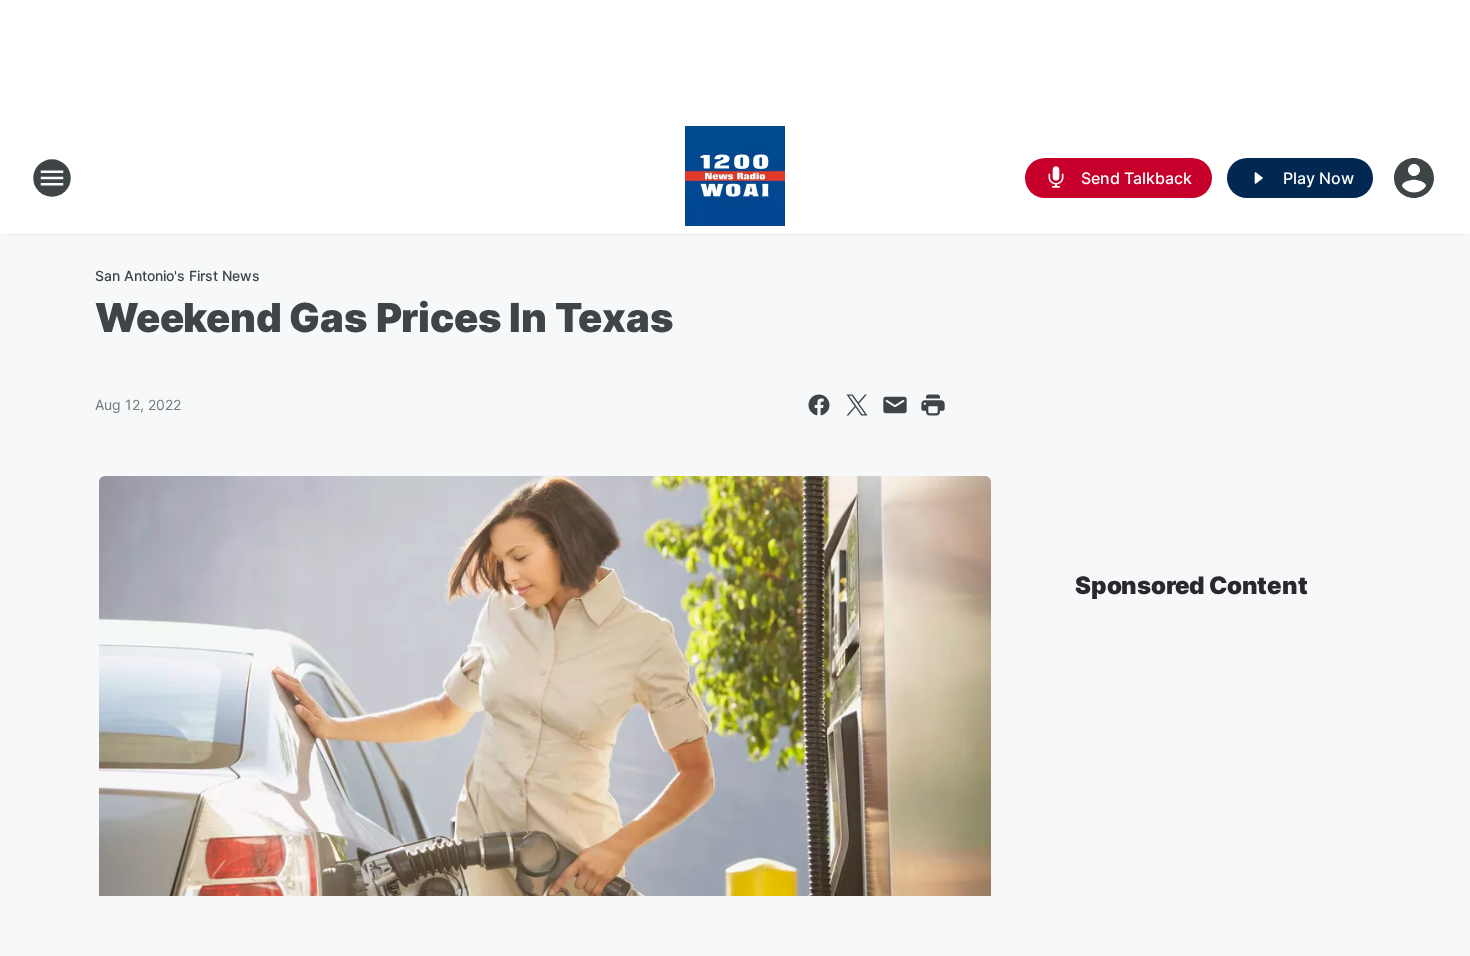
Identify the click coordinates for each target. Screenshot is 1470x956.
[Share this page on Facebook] (819, 405)
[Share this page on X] (857, 405)
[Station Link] (735, 178)
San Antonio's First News (177, 275)
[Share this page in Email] (895, 405)
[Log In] (1416, 178)
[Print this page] (933, 405)
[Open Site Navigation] (52, 178)
